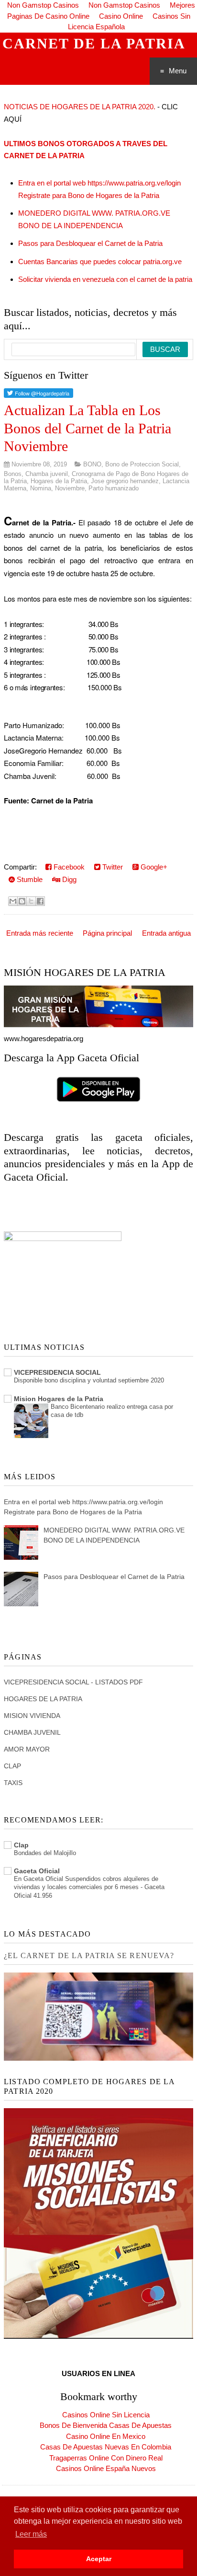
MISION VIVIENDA (32, 1716)
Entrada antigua (166, 933)
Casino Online (121, 16)
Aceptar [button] (99, 2559)
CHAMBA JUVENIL (32, 1732)
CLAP (12, 1766)
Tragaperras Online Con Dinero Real (106, 2458)
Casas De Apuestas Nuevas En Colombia (106, 2447)
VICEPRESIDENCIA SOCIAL (57, 1372)
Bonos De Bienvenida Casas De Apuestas (106, 2425)
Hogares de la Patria (59, 481)
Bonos (13, 474)
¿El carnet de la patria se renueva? (89, 1955)
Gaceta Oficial (37, 1871)
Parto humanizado (114, 488)
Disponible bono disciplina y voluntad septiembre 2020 (89, 1380)
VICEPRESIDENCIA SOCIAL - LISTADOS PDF (73, 1682)
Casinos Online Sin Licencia (106, 2415)
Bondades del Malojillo (45, 1853)
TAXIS (13, 1783)
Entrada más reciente (40, 933)
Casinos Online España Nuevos (106, 2468)
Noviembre (70, 488)
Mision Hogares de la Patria (59, 1399)
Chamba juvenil (47, 474)
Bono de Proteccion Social (142, 464)
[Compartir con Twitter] (31, 901)
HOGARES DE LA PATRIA (43, 1699)
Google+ (153, 867)
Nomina (41, 488)
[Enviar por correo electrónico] (13, 901)
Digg (68, 879)
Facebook (68, 867)
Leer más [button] (31, 2534)
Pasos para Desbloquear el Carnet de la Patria (90, 243)
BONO (92, 464)
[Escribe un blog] (22, 901)
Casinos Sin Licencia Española (129, 22)
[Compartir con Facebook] (40, 901)
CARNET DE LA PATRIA (94, 43)
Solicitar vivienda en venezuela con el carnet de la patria (105, 279)
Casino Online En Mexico (106, 2436)
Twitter (112, 867)
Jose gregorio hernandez (125, 481)
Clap (21, 1845)
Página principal (107, 933)
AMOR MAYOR (27, 1749)
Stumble (29, 879)
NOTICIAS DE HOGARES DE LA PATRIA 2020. (80, 107)
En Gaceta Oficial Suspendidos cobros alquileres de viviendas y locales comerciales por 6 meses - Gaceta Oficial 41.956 (89, 1887)
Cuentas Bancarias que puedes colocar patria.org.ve (100, 261)
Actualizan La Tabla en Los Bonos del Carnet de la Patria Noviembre (88, 428)
